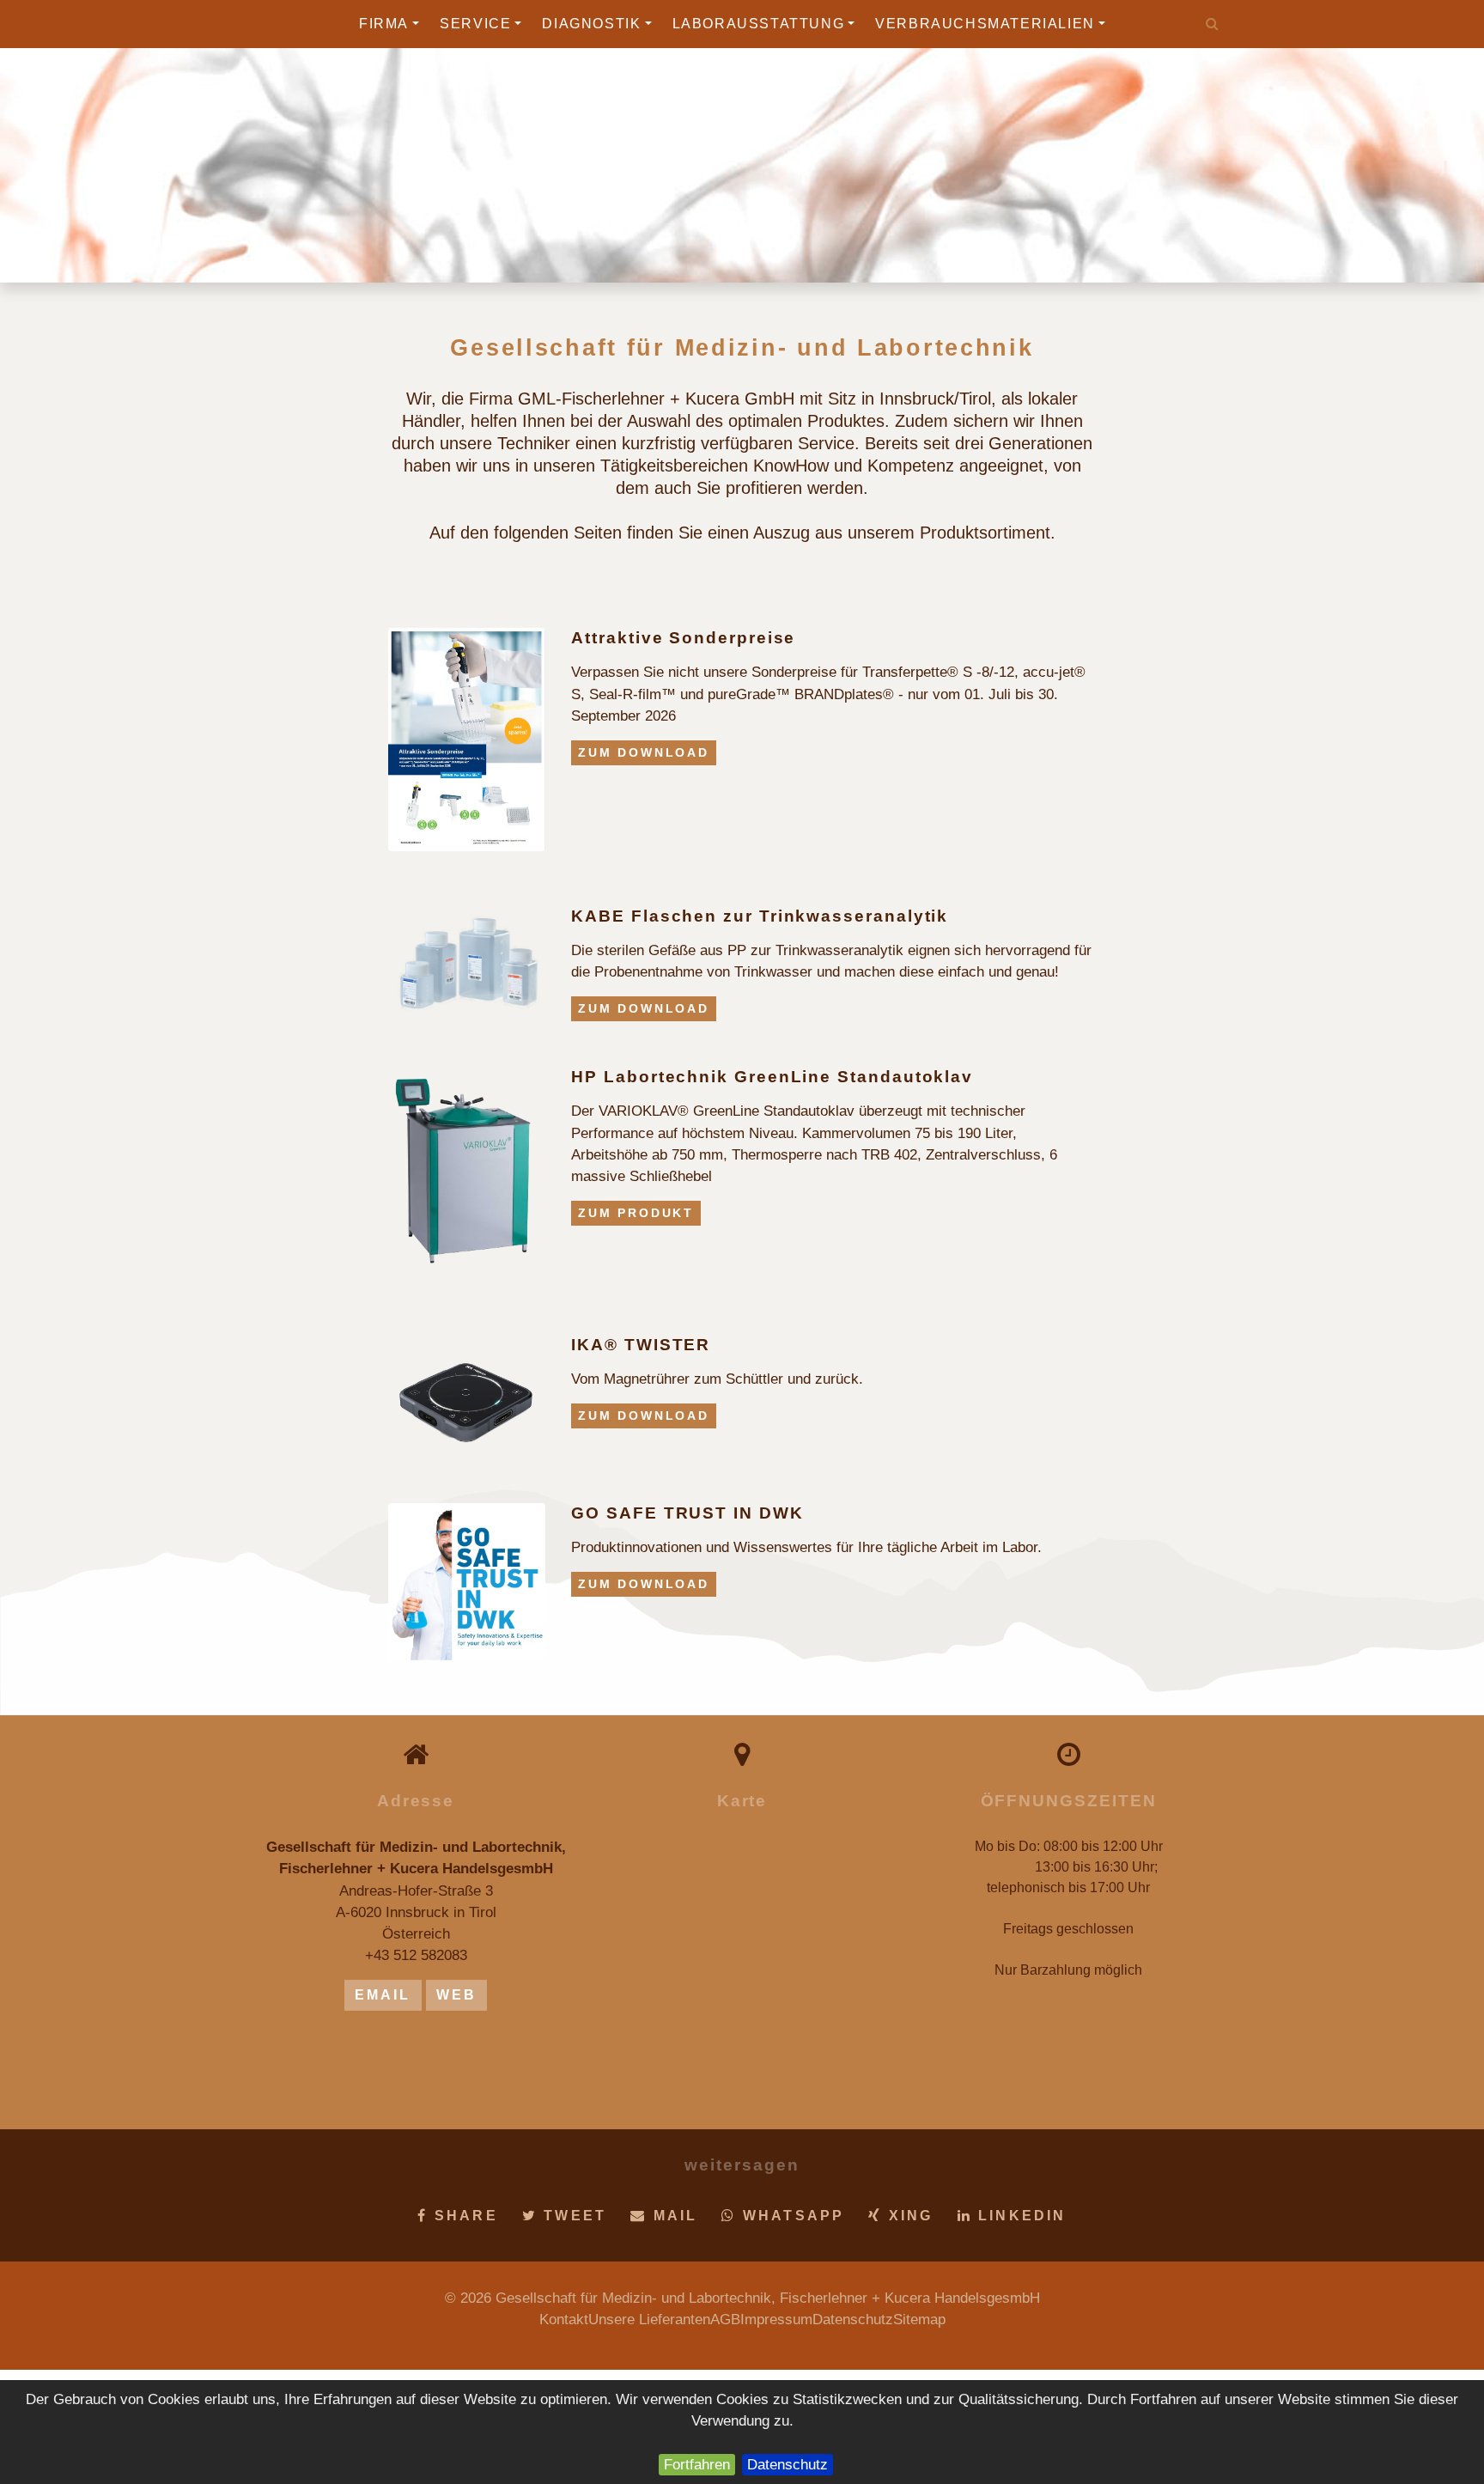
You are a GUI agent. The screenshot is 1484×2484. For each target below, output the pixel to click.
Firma (384, 24)
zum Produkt (636, 1213)
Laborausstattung (759, 24)
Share (463, 2216)
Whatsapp (791, 2216)
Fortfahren (697, 2465)
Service (475, 24)
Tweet (572, 2216)
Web (457, 1995)
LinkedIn (1019, 2216)
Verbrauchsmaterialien (985, 24)
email (383, 1995)
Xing (908, 2216)
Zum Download (644, 752)
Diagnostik (591, 24)
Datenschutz (788, 2465)
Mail (672, 2216)
